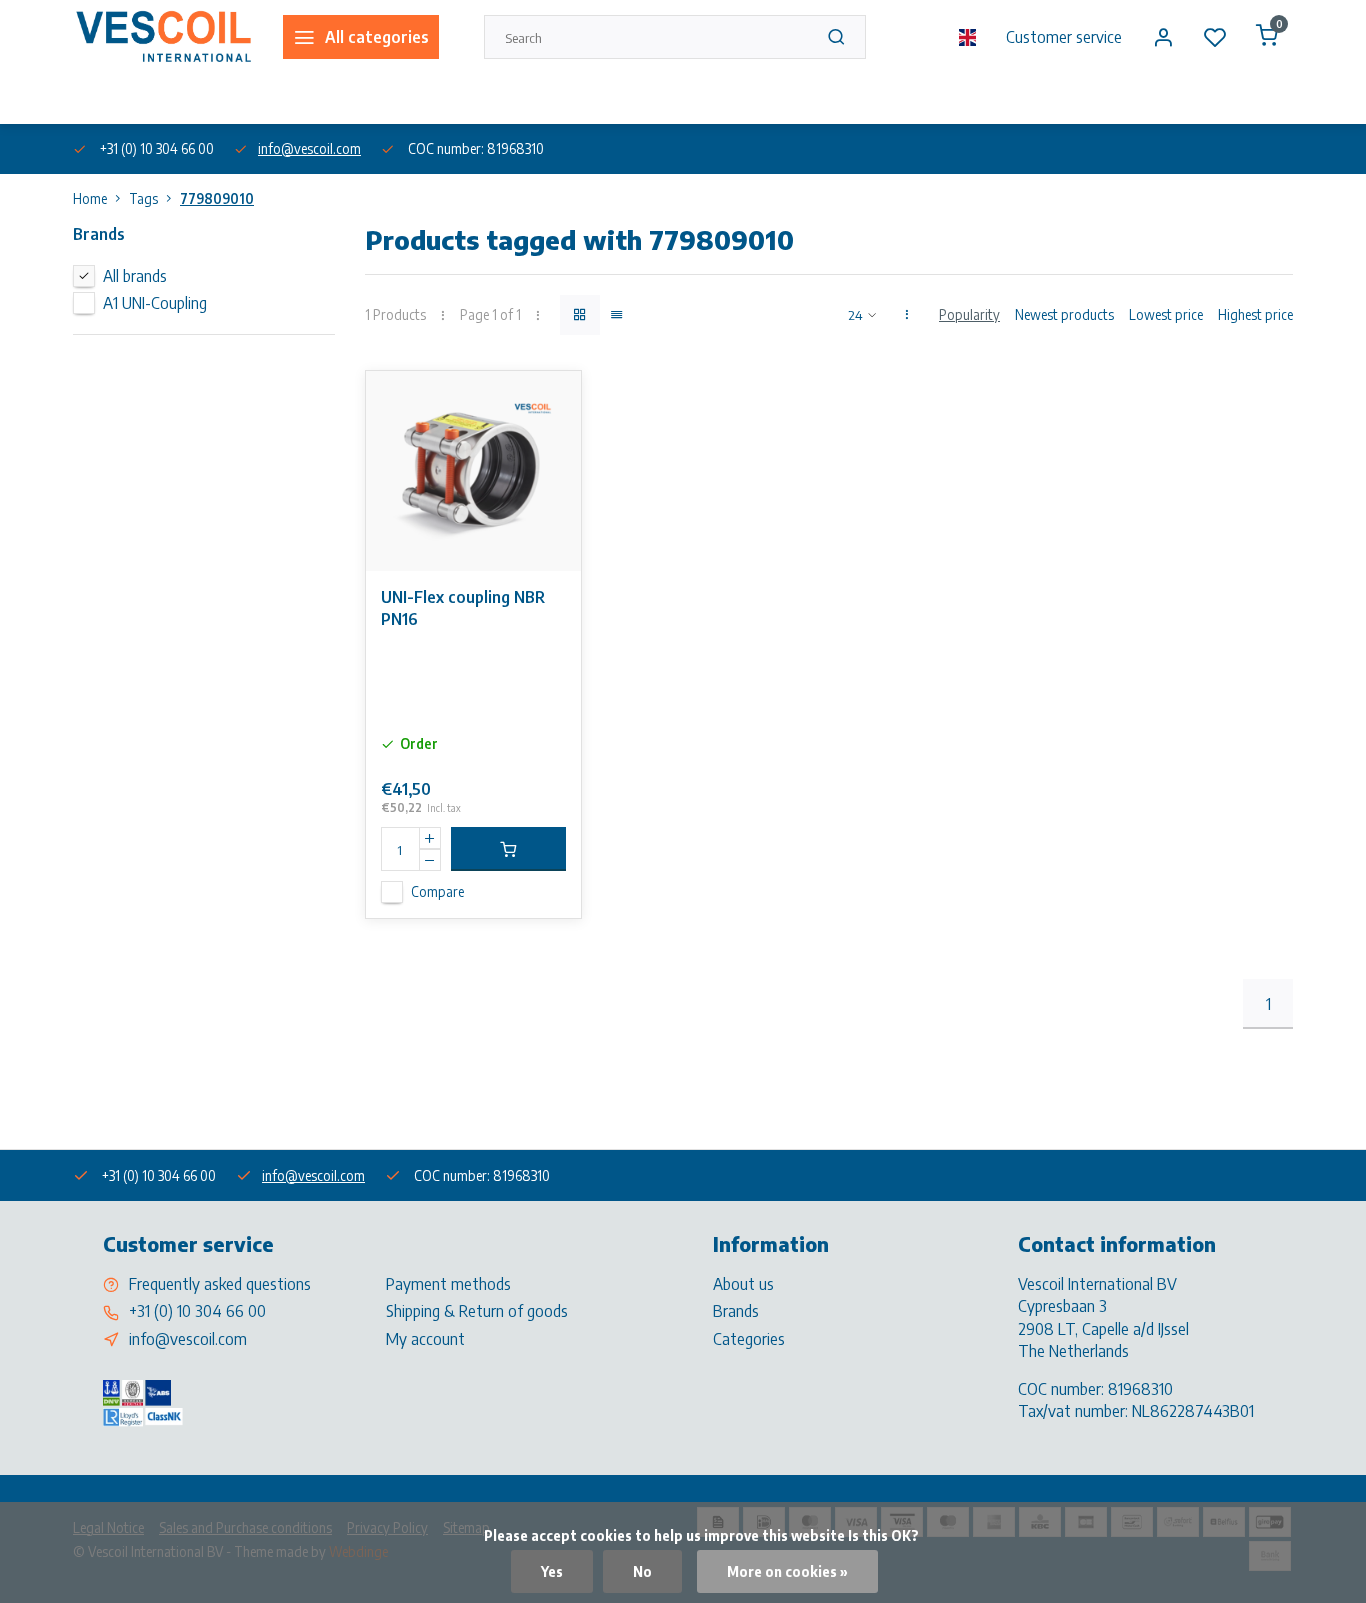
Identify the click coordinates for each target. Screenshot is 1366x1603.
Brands (736, 1311)
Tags (143, 198)
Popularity (969, 314)
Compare (437, 891)
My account (425, 1339)
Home (90, 198)
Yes (552, 1571)
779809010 (217, 198)
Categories (749, 1339)
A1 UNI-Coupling (155, 303)
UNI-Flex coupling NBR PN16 (463, 608)
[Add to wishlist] (551, 401)
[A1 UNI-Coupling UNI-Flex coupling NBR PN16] (473, 471)
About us (97, 98)
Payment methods (448, 1284)
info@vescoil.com (309, 148)
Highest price (1255, 314)
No (642, 1571)
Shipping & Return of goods (477, 1311)
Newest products (1064, 314)
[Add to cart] (508, 849)
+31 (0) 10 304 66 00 (197, 1311)
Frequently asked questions (220, 1284)
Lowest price (1166, 314)
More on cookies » (787, 1571)
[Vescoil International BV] (163, 37)
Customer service (1064, 37)
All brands (135, 276)
